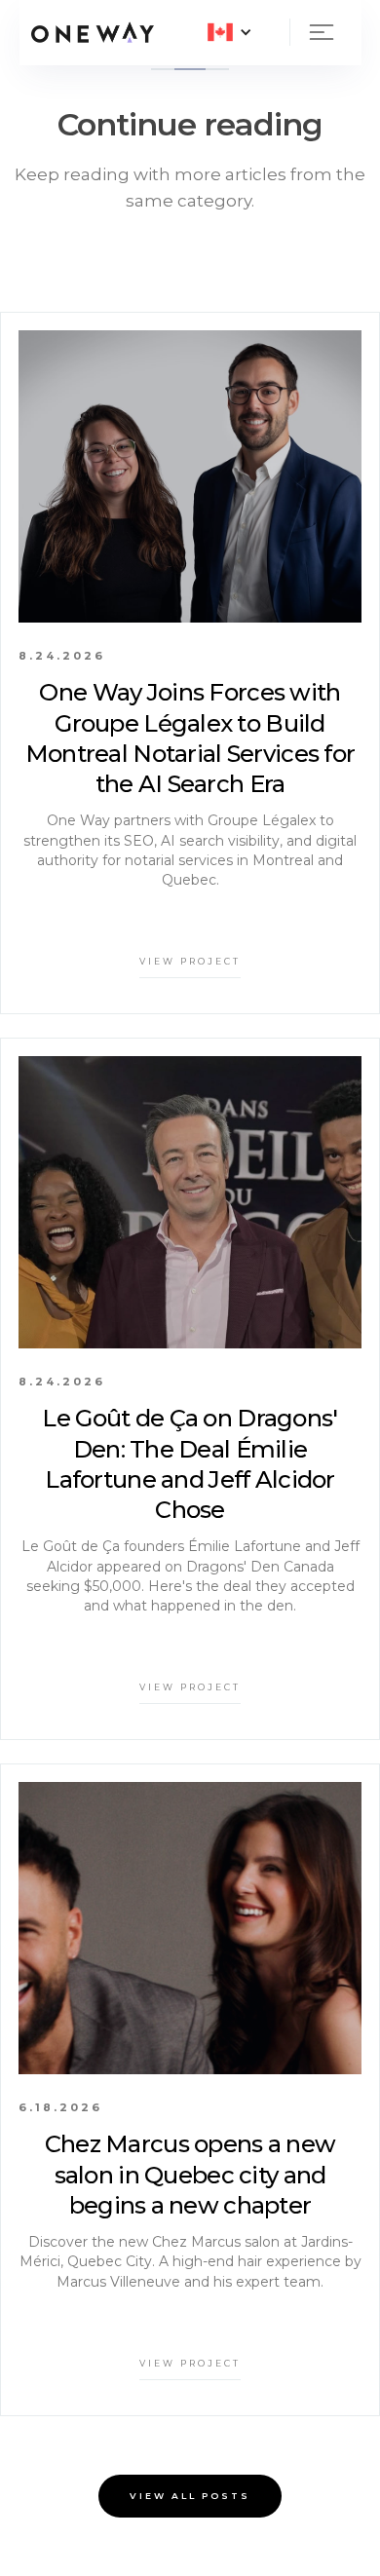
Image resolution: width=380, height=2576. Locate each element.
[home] (93, 32)
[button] (230, 32)
